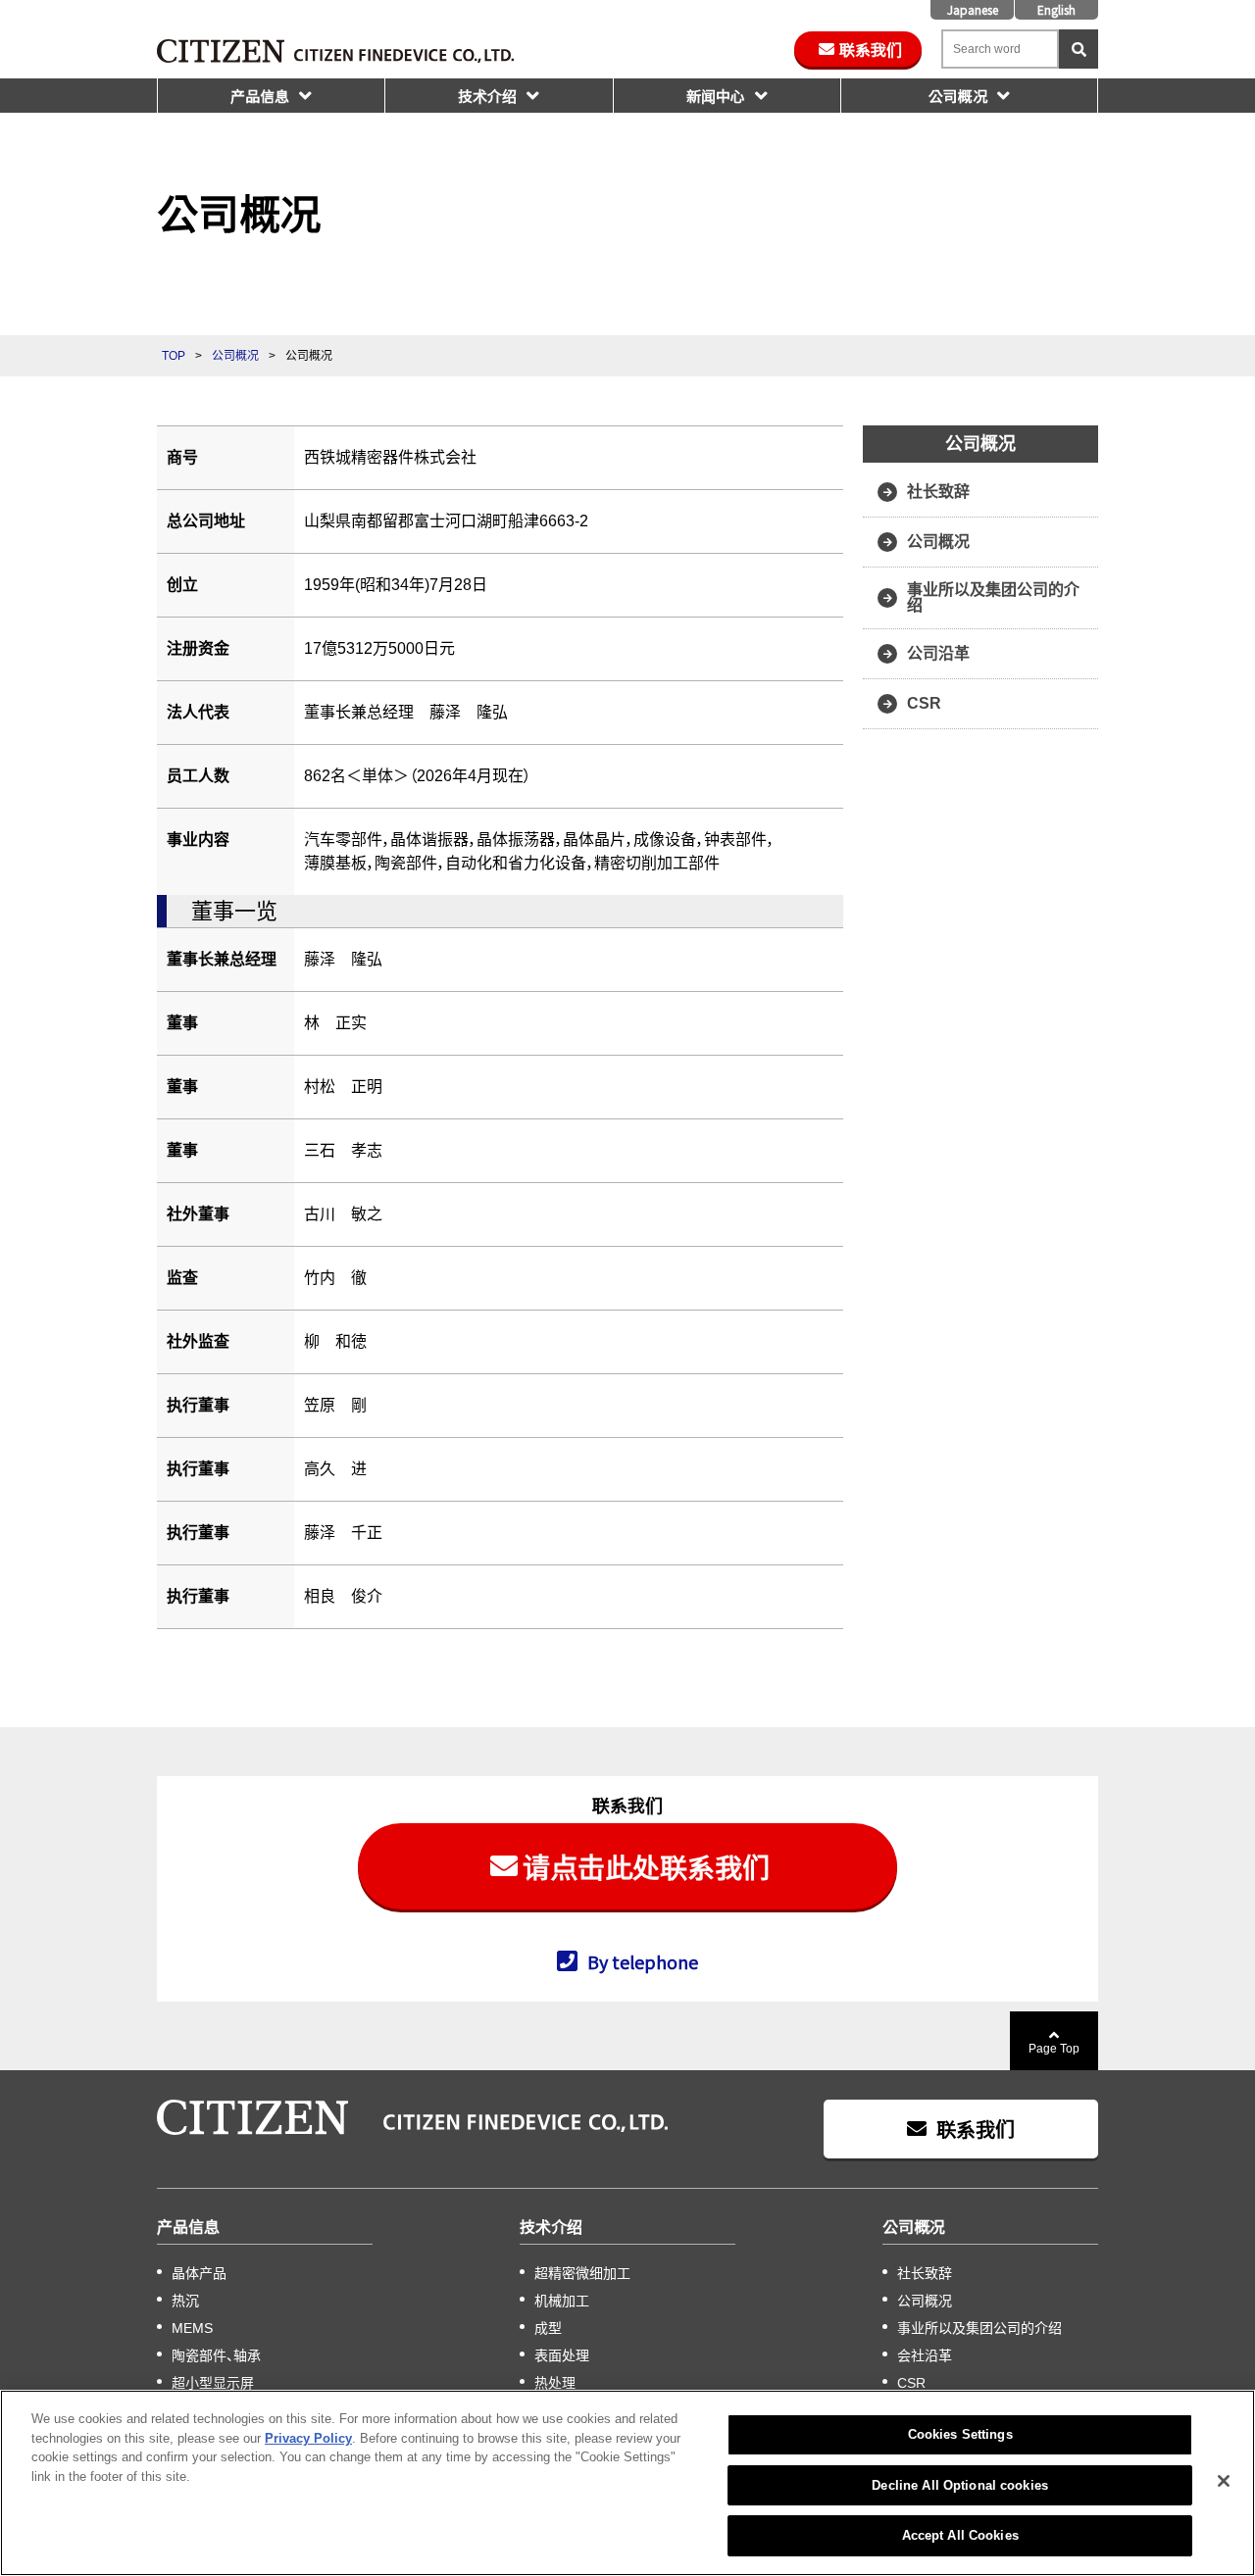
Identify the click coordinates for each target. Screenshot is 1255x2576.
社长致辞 (938, 492)
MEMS (192, 2328)
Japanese (973, 9)
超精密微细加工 (582, 2273)
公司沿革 (938, 653)
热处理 (555, 2383)
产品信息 (260, 96)
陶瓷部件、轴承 (216, 2355)
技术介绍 (487, 96)
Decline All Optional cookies (960, 2485)
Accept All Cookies (960, 2535)
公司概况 (958, 96)
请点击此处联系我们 (646, 1866)
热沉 (185, 2301)
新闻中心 (716, 96)
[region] (627, 2483)
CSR (924, 703)
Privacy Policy (308, 2438)
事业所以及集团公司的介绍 (993, 597)
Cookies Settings (960, 2434)
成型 (548, 2328)
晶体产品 (199, 2273)
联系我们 (871, 49)
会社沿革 (925, 2355)
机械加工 (562, 2301)
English (1056, 9)
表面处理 (562, 2355)
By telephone (643, 1960)
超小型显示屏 (213, 2383)
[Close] (1224, 2481)
